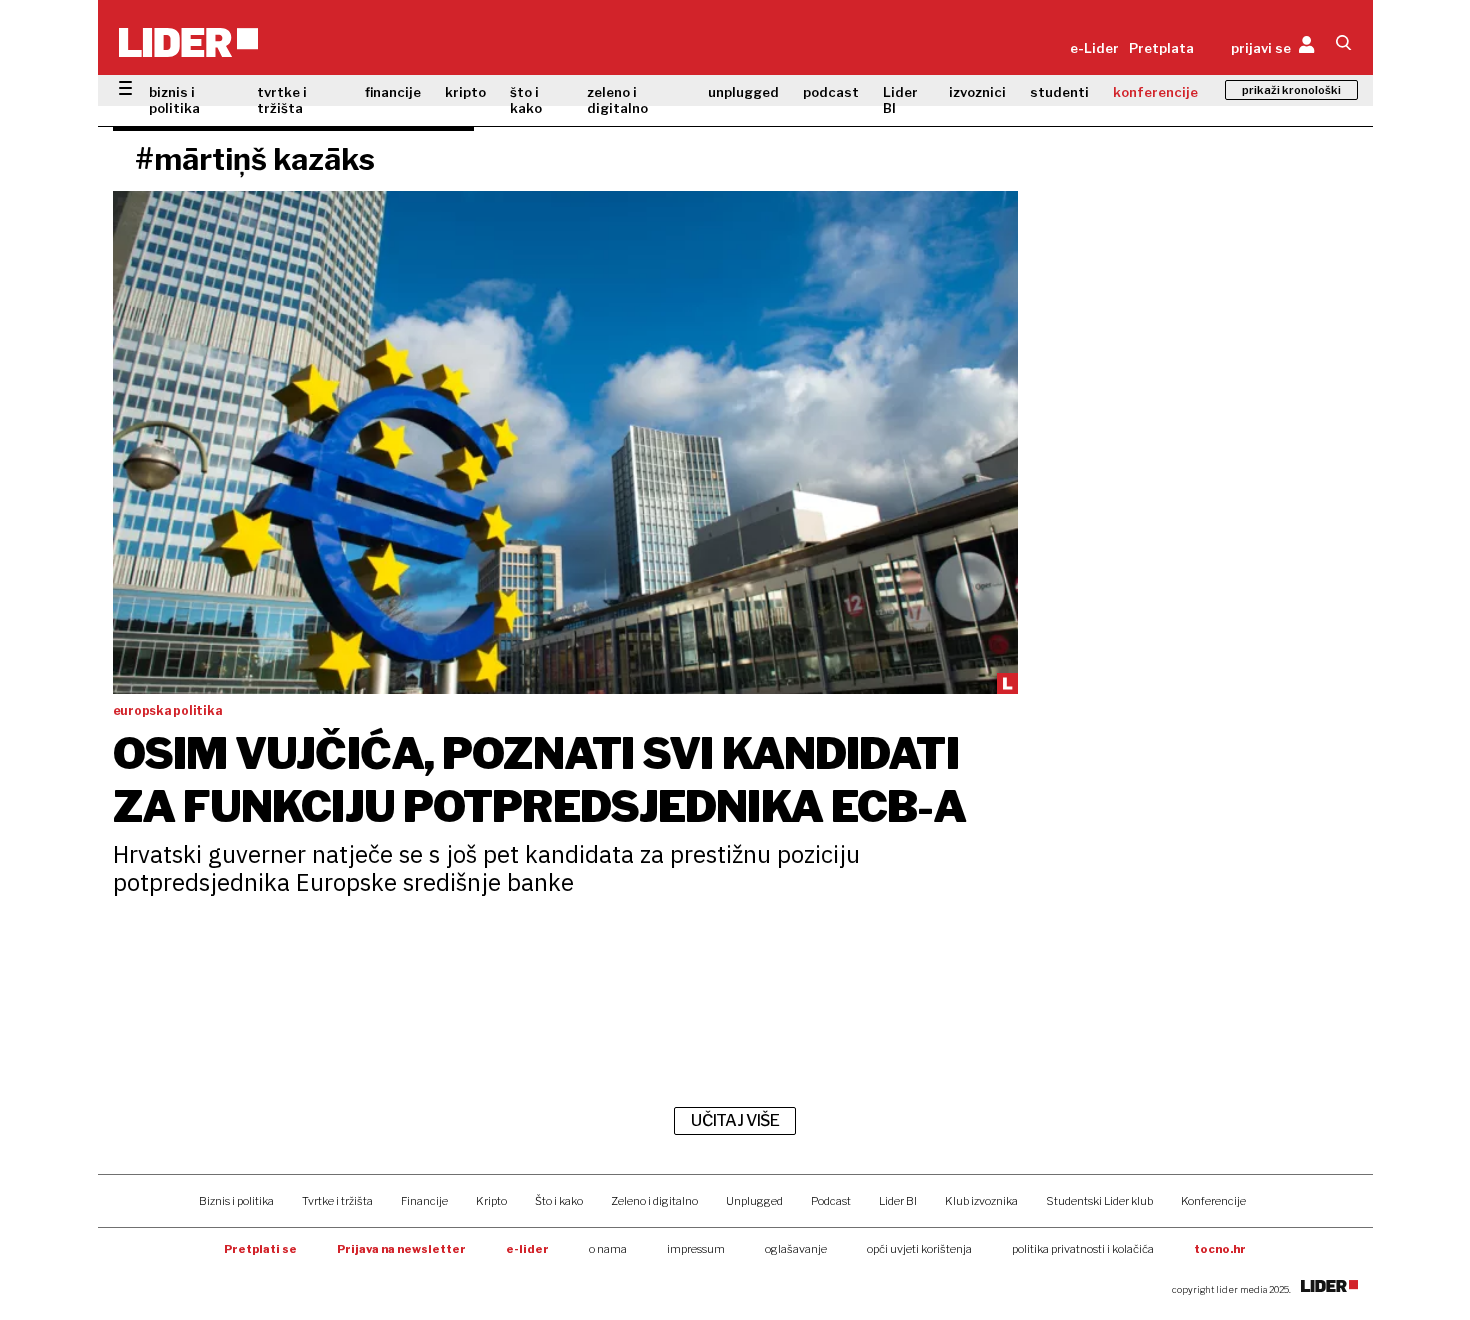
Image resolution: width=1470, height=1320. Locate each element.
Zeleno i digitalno (654, 1201)
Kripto (491, 1201)
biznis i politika (174, 100)
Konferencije (1213, 1201)
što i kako (526, 100)
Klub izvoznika (981, 1201)
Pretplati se (260, 1249)
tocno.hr (1220, 1249)
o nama (608, 1249)
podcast (831, 92)
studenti (1059, 92)
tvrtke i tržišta (282, 100)
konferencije (1155, 92)
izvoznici (977, 92)
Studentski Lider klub (1099, 1201)
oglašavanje (796, 1249)
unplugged (743, 92)
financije (393, 92)
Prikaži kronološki (1291, 90)
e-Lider (1094, 48)
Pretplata (1161, 48)
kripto (465, 92)
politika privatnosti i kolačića (1083, 1249)
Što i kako (559, 1201)
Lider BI (900, 100)
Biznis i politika (236, 1201)
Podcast (831, 1201)
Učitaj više (735, 1120)
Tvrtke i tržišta (337, 1201)
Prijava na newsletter (401, 1249)
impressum (696, 1249)
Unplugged (754, 1201)
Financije (424, 1201)
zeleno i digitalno (617, 100)
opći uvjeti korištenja (919, 1249)
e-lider (527, 1249)
